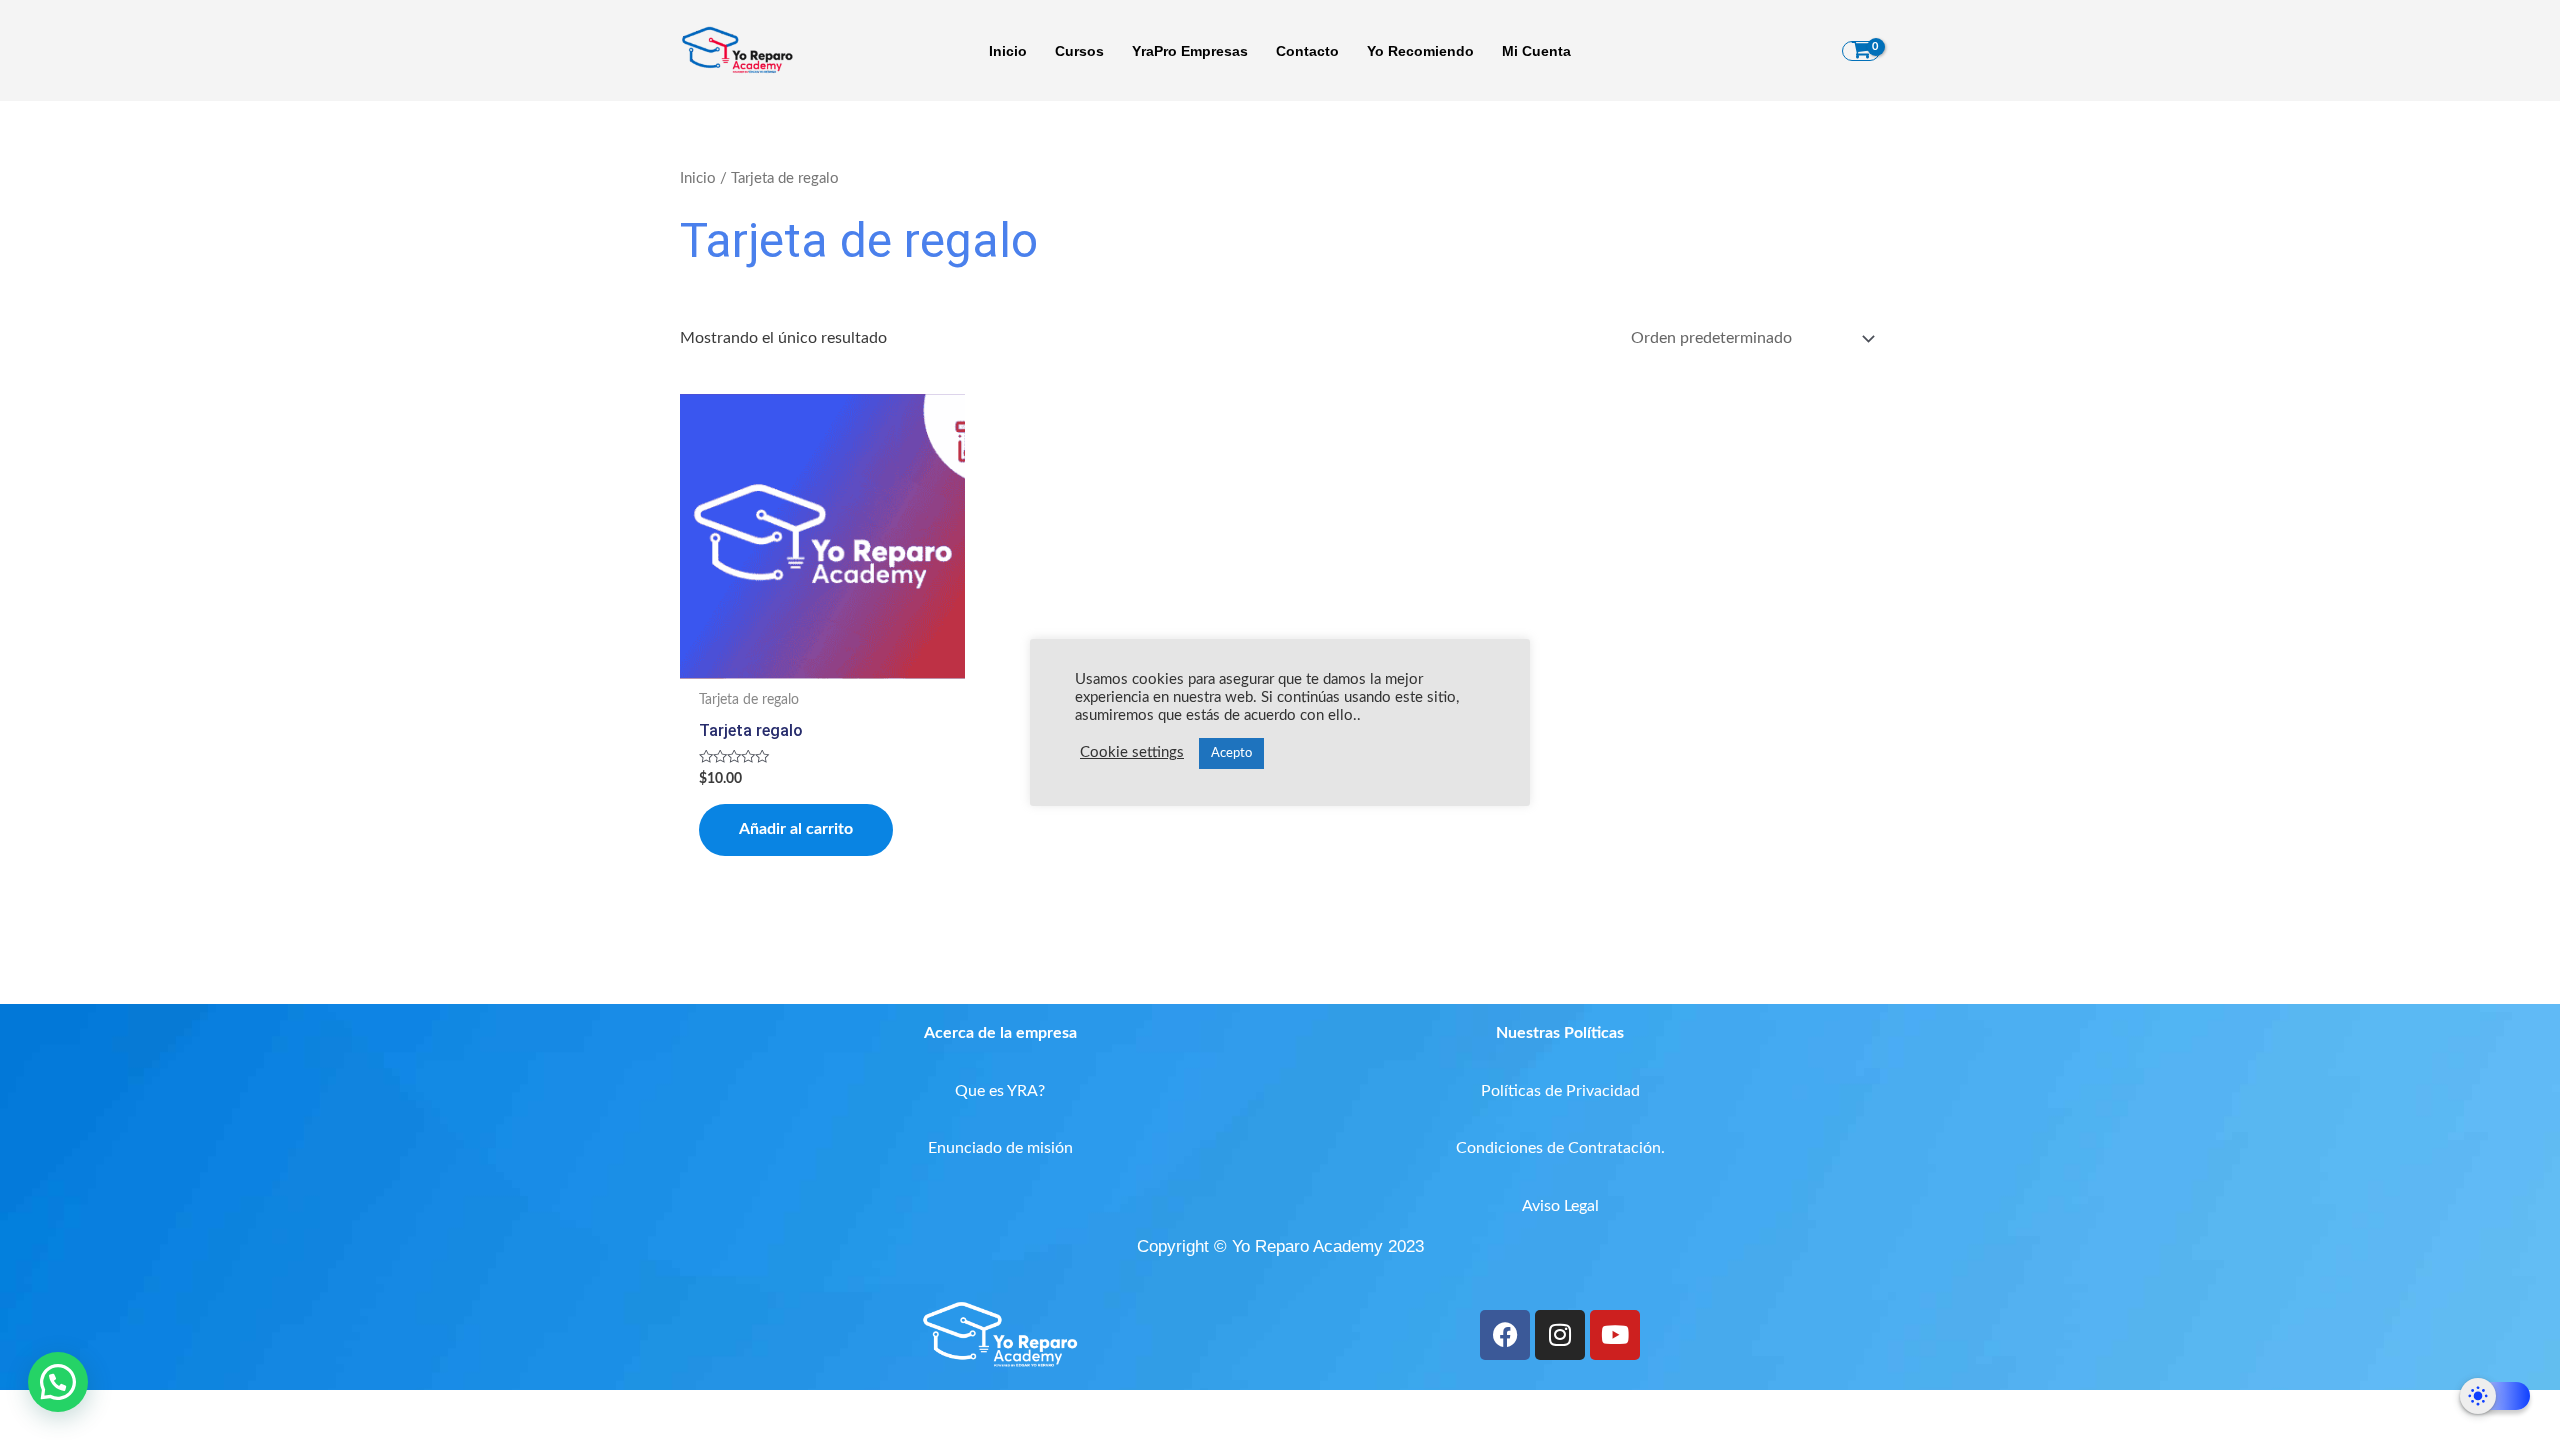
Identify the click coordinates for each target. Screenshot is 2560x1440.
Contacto (1307, 51)
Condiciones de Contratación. (1560, 1148)
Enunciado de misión (1000, 1148)
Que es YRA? (1000, 1091)
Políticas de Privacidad (1560, 1091)
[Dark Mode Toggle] (2495, 1396)
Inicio (1008, 51)
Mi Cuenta (1536, 51)
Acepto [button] (1231, 753)
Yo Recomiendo (1420, 51)
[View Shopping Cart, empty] (1861, 51)
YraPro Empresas (1190, 51)
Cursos (1079, 51)
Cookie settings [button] (1132, 752)
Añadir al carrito (796, 829)
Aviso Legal (1560, 1206)
